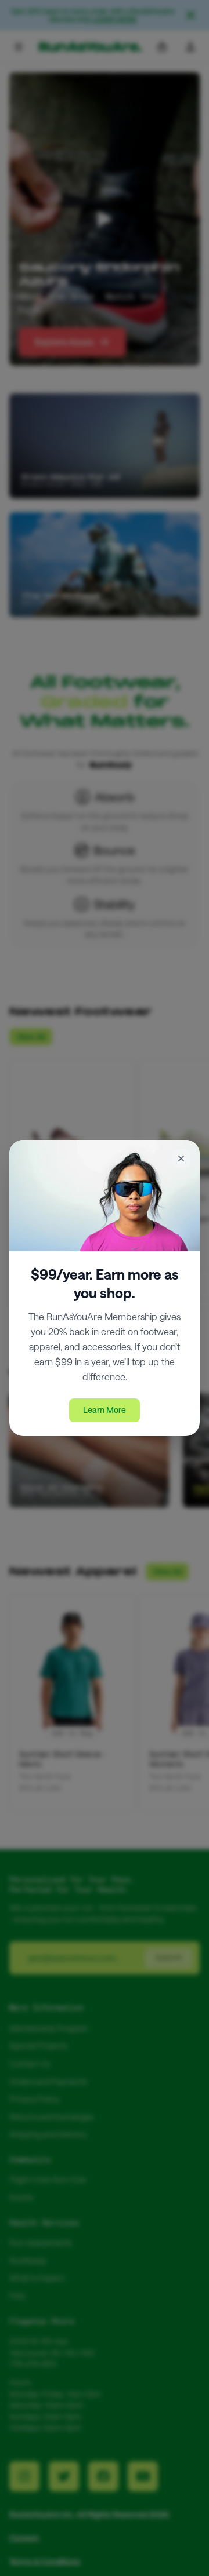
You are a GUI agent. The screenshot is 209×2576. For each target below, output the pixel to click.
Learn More (105, 1410)
